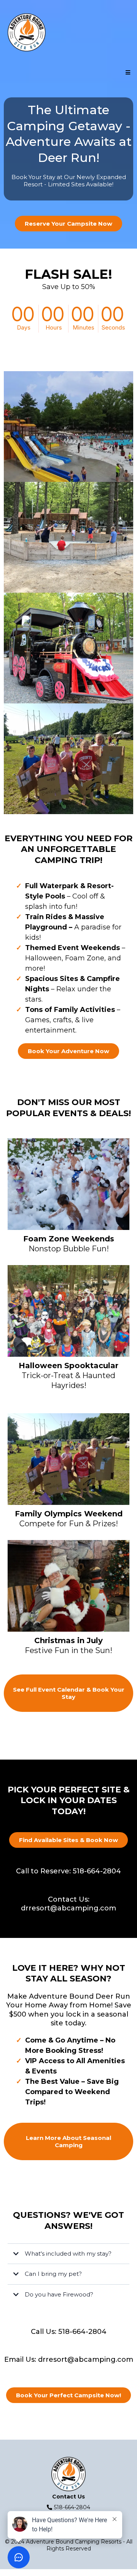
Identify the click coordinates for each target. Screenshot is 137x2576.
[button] (127, 73)
